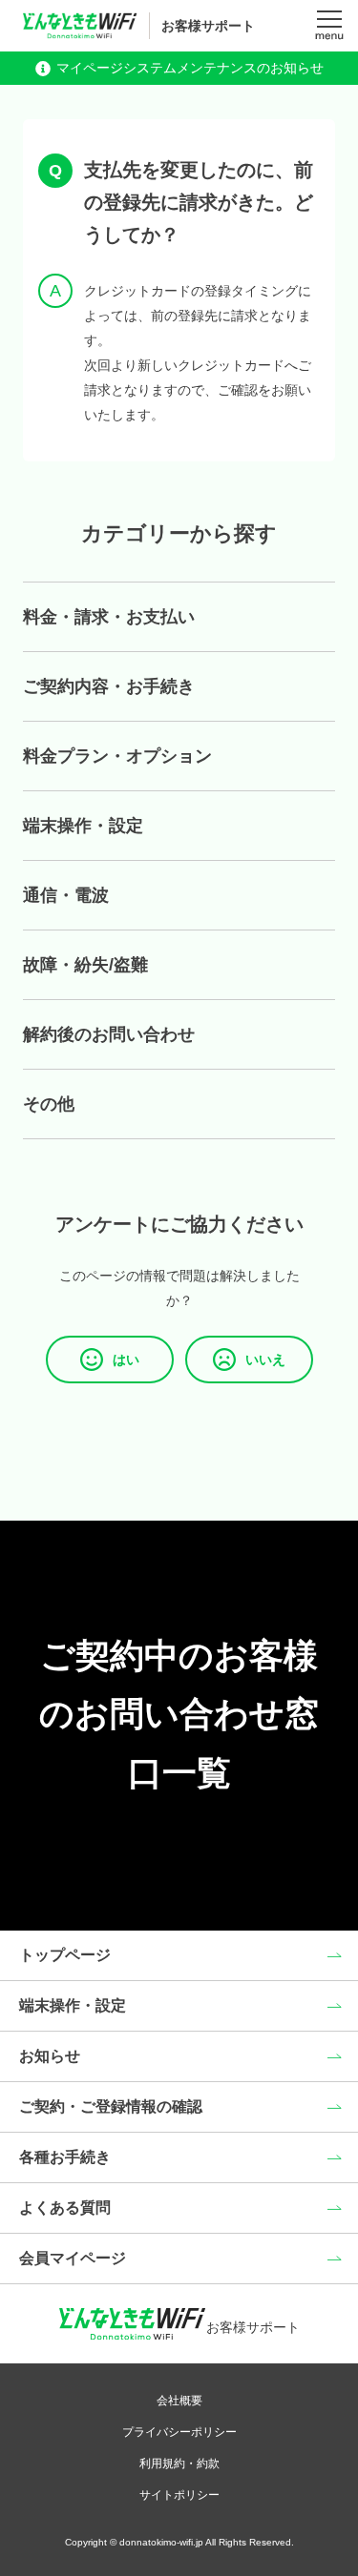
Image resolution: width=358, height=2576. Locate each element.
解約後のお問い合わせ (109, 1034)
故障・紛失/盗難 (85, 965)
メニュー (329, 26)
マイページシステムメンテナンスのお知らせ (190, 68)
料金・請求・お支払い (109, 617)
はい (126, 1360)
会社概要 (179, 2401)
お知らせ (50, 2056)
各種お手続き (65, 2157)
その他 (49, 1104)
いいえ (265, 1360)
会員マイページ (73, 2258)
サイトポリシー (179, 2495)
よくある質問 (65, 2208)
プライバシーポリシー (179, 2432)
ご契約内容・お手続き (109, 686)
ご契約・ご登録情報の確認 (111, 2106)
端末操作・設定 (83, 826)
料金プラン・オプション (117, 756)
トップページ (65, 1955)
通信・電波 (66, 895)
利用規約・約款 (179, 2464)
